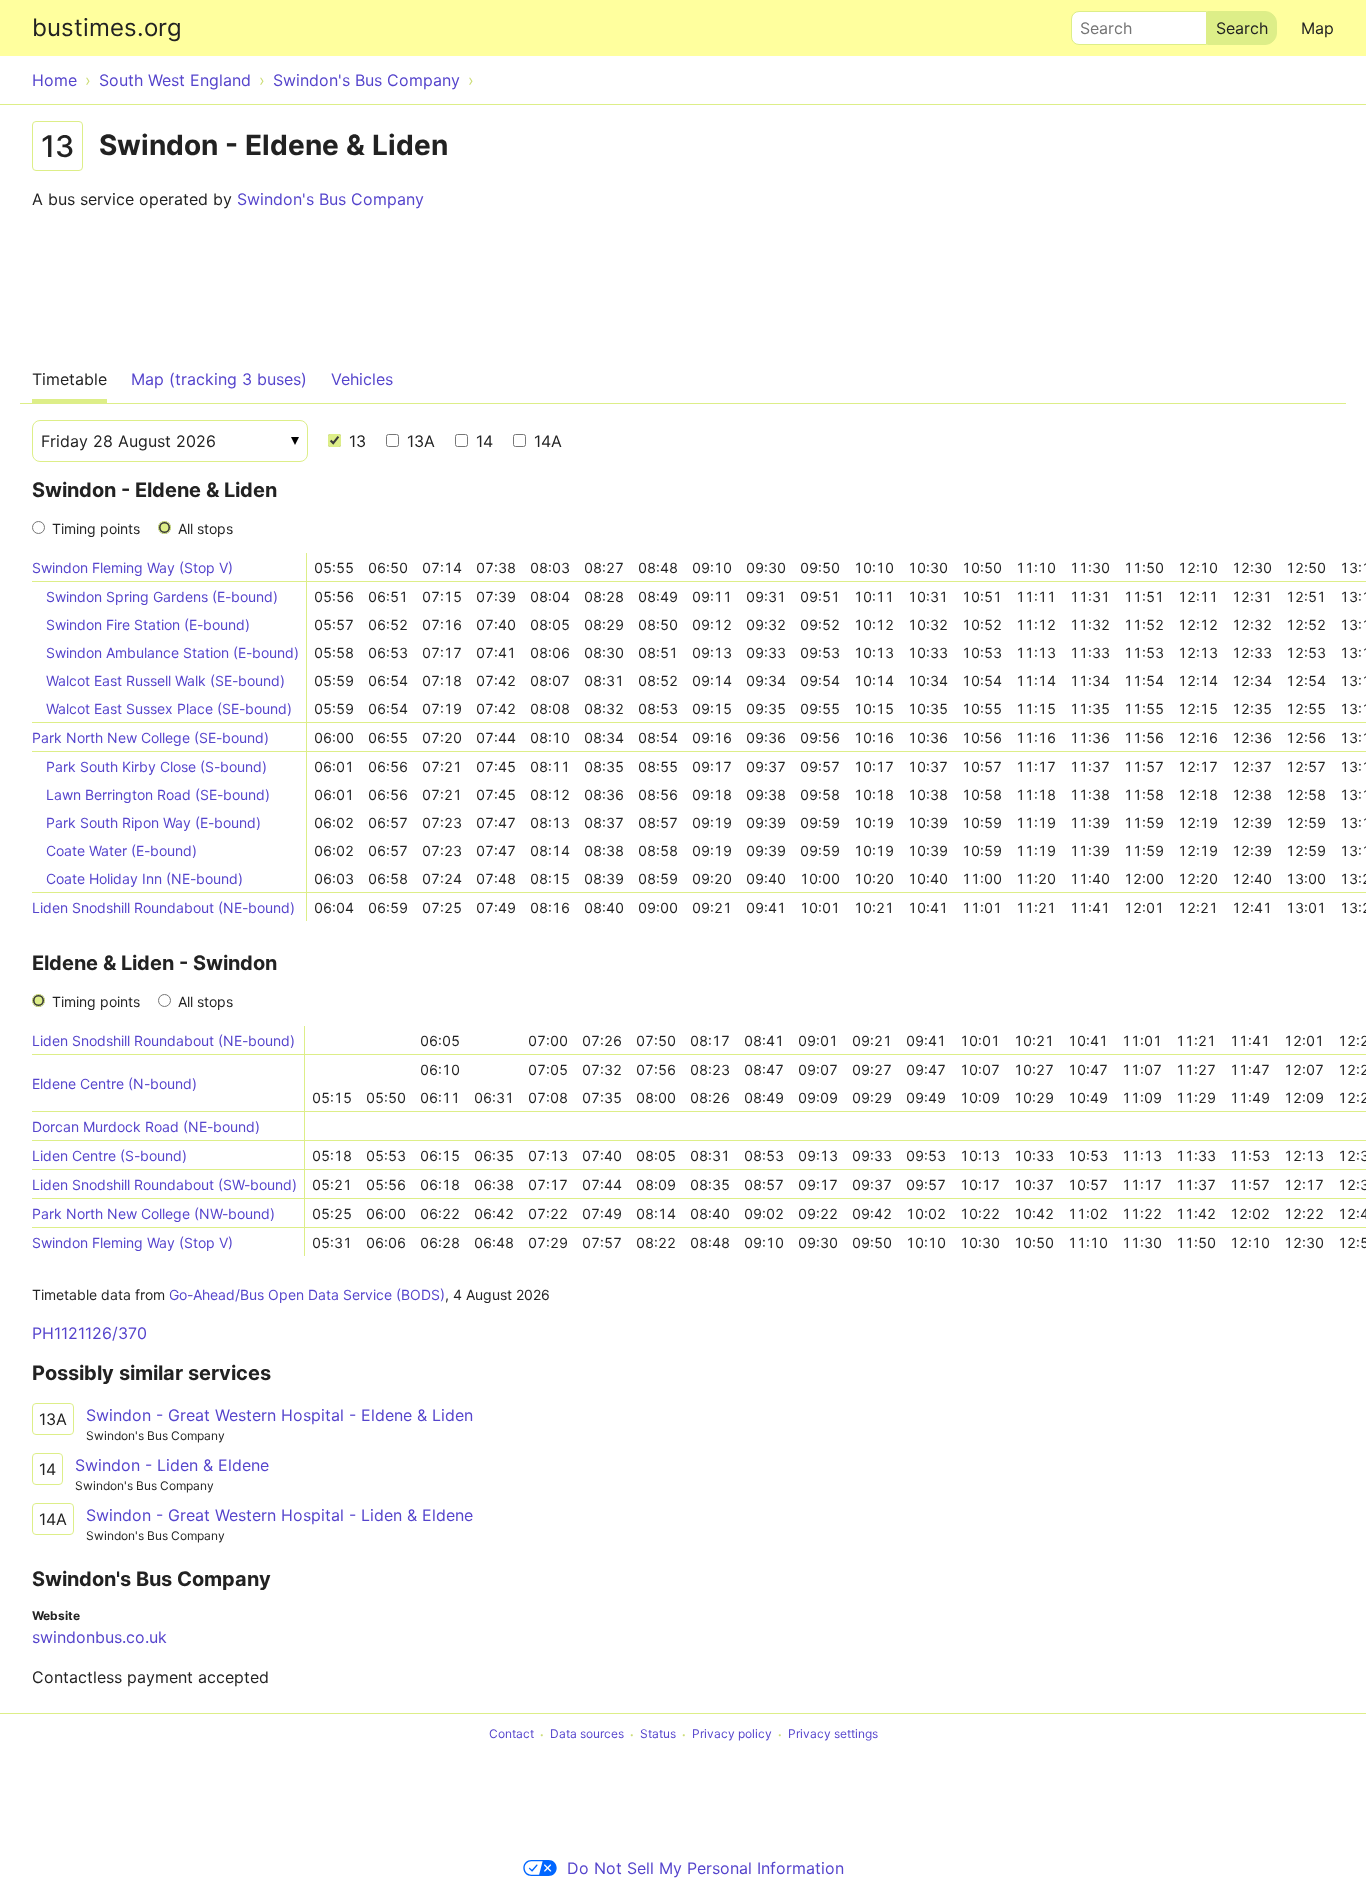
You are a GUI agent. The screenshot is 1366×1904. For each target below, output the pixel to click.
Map (1317, 28)
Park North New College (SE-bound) (150, 737)
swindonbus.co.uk (99, 1637)
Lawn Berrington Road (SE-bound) (158, 794)
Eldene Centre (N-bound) (114, 1083)
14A (545, 441)
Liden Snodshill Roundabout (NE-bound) (163, 907)
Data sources (587, 1734)
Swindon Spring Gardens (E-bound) (162, 596)
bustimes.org (107, 27)
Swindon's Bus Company (330, 199)
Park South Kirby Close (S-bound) (156, 766)
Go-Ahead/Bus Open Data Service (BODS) (307, 1294)
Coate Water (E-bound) (121, 850)
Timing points (96, 528)
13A (418, 441)
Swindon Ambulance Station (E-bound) (172, 652)
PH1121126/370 (89, 1333)
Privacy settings (833, 1734)
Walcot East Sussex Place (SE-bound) (169, 708)
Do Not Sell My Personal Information (705, 1868)
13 (355, 441)
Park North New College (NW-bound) (153, 1213)
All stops (205, 528)
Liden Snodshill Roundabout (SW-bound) (164, 1184)
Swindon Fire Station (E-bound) (148, 624)
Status (658, 1734)
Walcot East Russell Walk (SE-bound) (165, 680)
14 (482, 441)
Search (1097, 23)
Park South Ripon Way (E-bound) (153, 822)
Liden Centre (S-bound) (109, 1155)
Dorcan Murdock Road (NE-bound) (146, 1126)
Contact (511, 1734)
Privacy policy (732, 1734)
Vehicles (362, 379)
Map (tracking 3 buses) (219, 379)
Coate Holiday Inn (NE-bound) (144, 878)
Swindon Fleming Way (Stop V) (132, 567)
